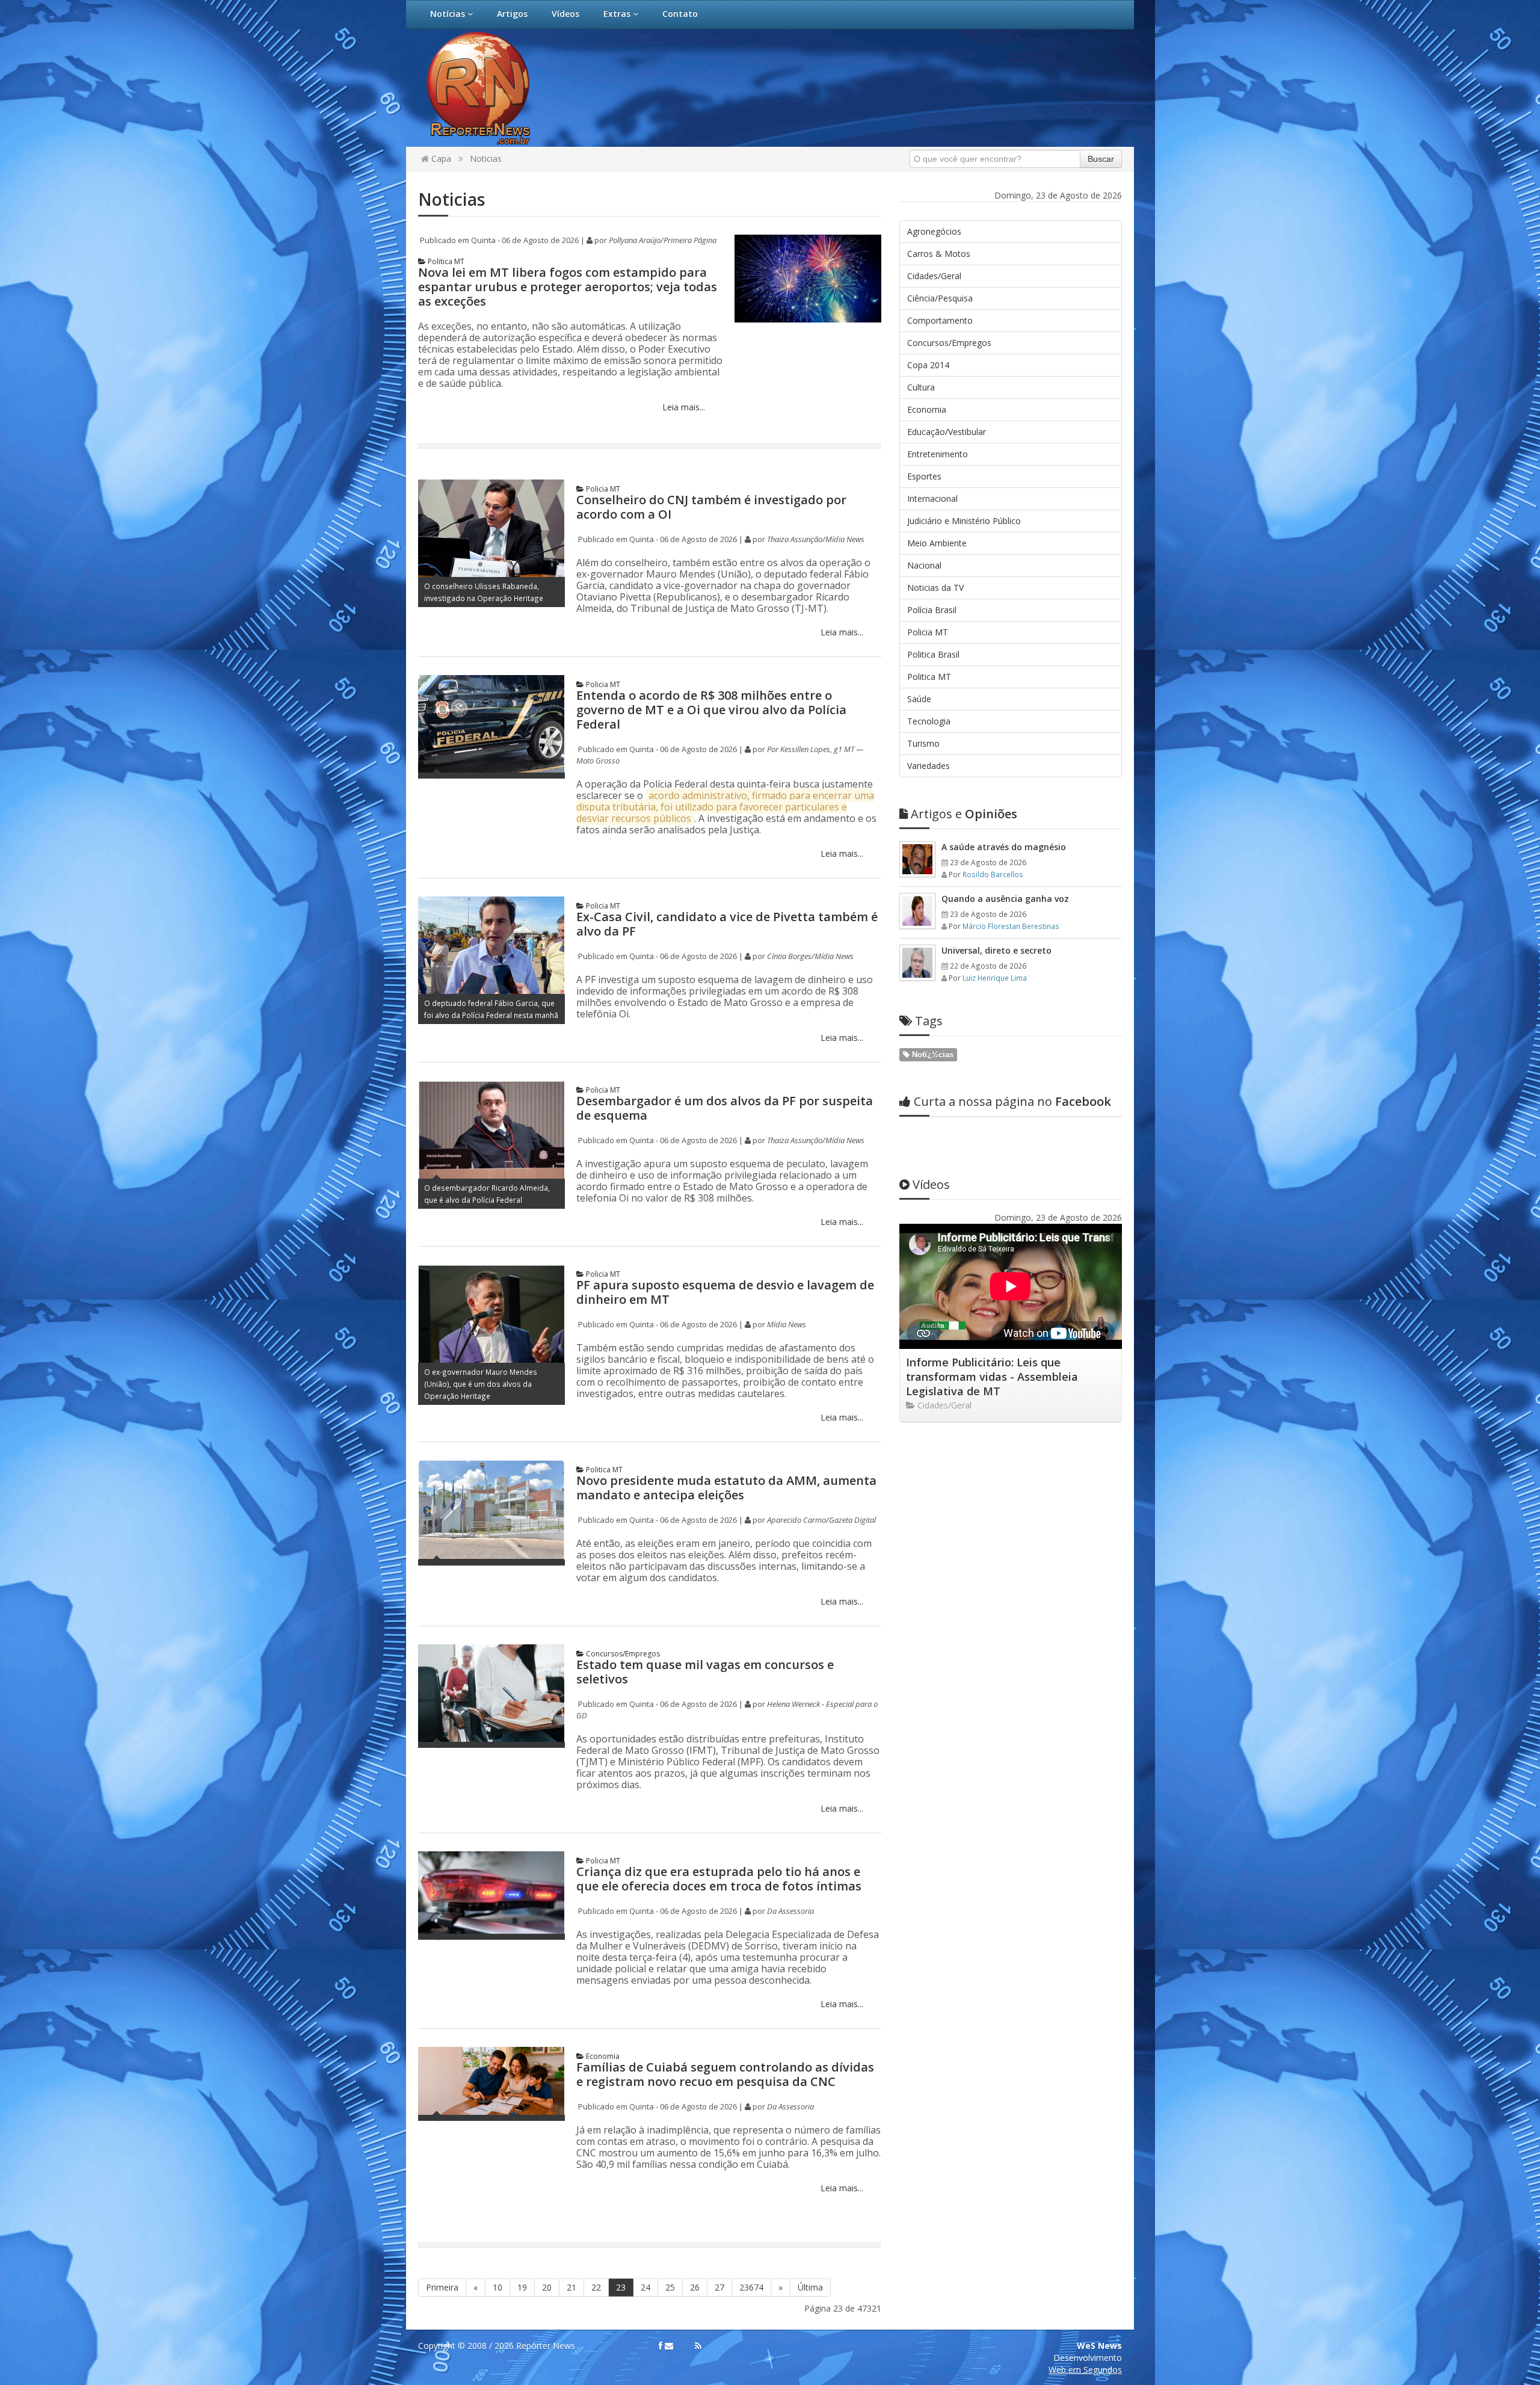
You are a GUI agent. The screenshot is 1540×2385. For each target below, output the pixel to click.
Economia (602, 2056)
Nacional (924, 565)
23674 (751, 2287)
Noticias (486, 159)
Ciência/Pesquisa (940, 298)
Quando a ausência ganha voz (1005, 899)
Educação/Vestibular (947, 432)
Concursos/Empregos (622, 1654)
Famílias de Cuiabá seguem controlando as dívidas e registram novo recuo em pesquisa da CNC (725, 2074)
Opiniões (964, 814)
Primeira (442, 2287)
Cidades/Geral (934, 276)
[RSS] (698, 2346)
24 (645, 2287)
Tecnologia (929, 721)
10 (497, 2287)
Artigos (512, 14)
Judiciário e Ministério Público (964, 521)
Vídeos (565, 14)
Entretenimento (938, 454)
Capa (440, 159)
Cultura (921, 387)
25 (670, 2287)
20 (547, 2287)
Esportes (924, 476)
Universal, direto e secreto (996, 950)
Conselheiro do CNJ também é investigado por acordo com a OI (711, 507)
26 (695, 2287)
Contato (680, 14)
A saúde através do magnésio (1004, 847)
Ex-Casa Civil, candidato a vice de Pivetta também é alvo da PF (727, 924)
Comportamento (940, 320)
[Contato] (669, 2346)
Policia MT (602, 489)
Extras (618, 14)
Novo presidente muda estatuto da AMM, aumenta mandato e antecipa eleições (726, 1488)
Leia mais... (682, 407)
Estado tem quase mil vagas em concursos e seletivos (705, 1672)
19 (522, 2287)
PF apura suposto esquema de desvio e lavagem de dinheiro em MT (725, 1292)
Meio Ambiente (937, 543)
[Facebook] (661, 2346)
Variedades (929, 766)
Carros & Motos (939, 254)
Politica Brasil (933, 654)
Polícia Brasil (932, 610)
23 (621, 2287)
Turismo (923, 743)
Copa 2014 (928, 365)
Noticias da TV (935, 588)
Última (810, 2287)
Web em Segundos (1085, 2370)
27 (719, 2287)
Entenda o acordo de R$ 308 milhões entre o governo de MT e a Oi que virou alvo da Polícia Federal (711, 710)
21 (571, 2287)
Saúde (919, 699)
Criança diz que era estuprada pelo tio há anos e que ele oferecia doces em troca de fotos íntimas (719, 1879)
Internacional (932, 498)
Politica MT (445, 261)
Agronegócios (934, 231)
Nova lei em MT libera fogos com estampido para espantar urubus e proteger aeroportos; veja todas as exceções (568, 287)
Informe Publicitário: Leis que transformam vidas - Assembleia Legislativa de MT (992, 1377)
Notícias (449, 14)
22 (596, 2287)
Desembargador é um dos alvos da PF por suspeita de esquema (725, 1108)
